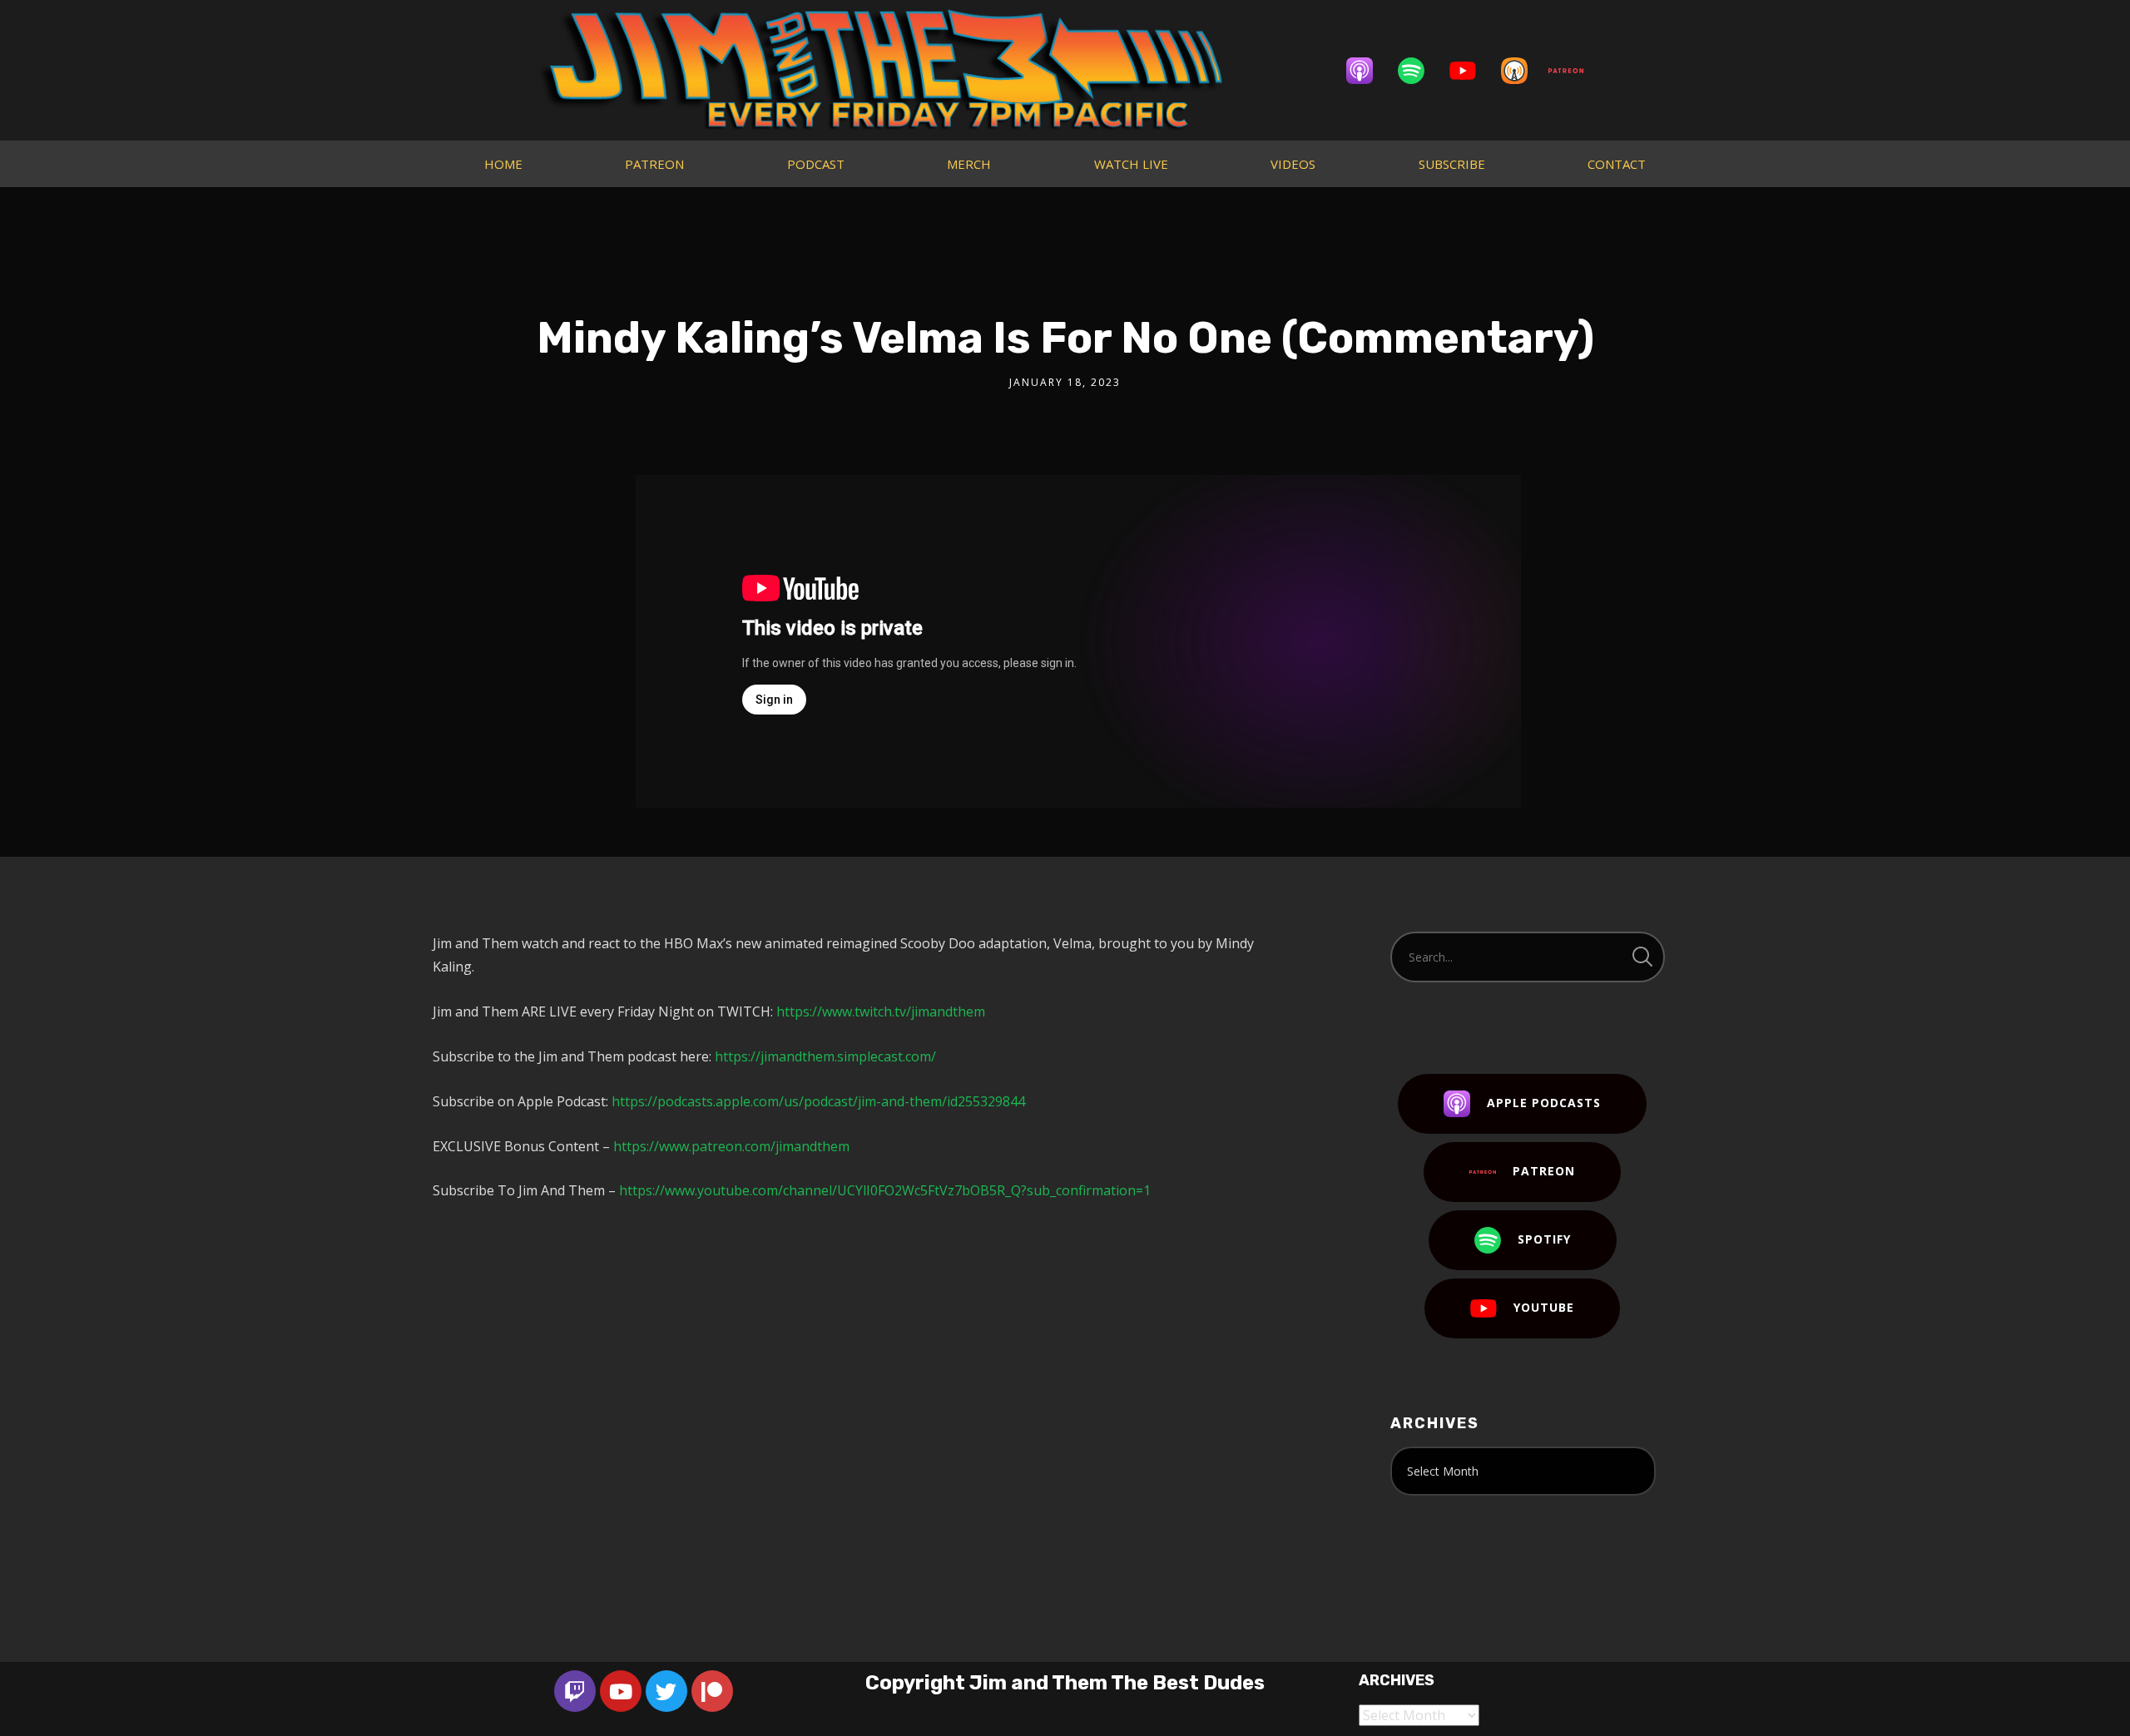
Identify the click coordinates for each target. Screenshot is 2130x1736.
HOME (503, 164)
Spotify (1544, 1239)
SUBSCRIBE (1452, 164)
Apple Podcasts (1544, 1103)
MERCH (969, 164)
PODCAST (816, 164)
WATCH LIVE (1131, 164)
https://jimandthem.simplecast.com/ (825, 1056)
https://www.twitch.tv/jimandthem (881, 1011)
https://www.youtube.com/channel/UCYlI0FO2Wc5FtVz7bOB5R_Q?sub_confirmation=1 (885, 1190)
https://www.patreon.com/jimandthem (731, 1146)
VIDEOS (1293, 164)
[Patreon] (1574, 71)
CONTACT (1617, 164)
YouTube (1544, 1307)
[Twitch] (575, 1691)
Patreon (1544, 1171)
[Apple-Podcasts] (1368, 71)
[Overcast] (1523, 71)
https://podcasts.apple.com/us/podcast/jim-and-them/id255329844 (818, 1101)
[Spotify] (1419, 71)
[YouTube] (1471, 71)
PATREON (654, 164)
